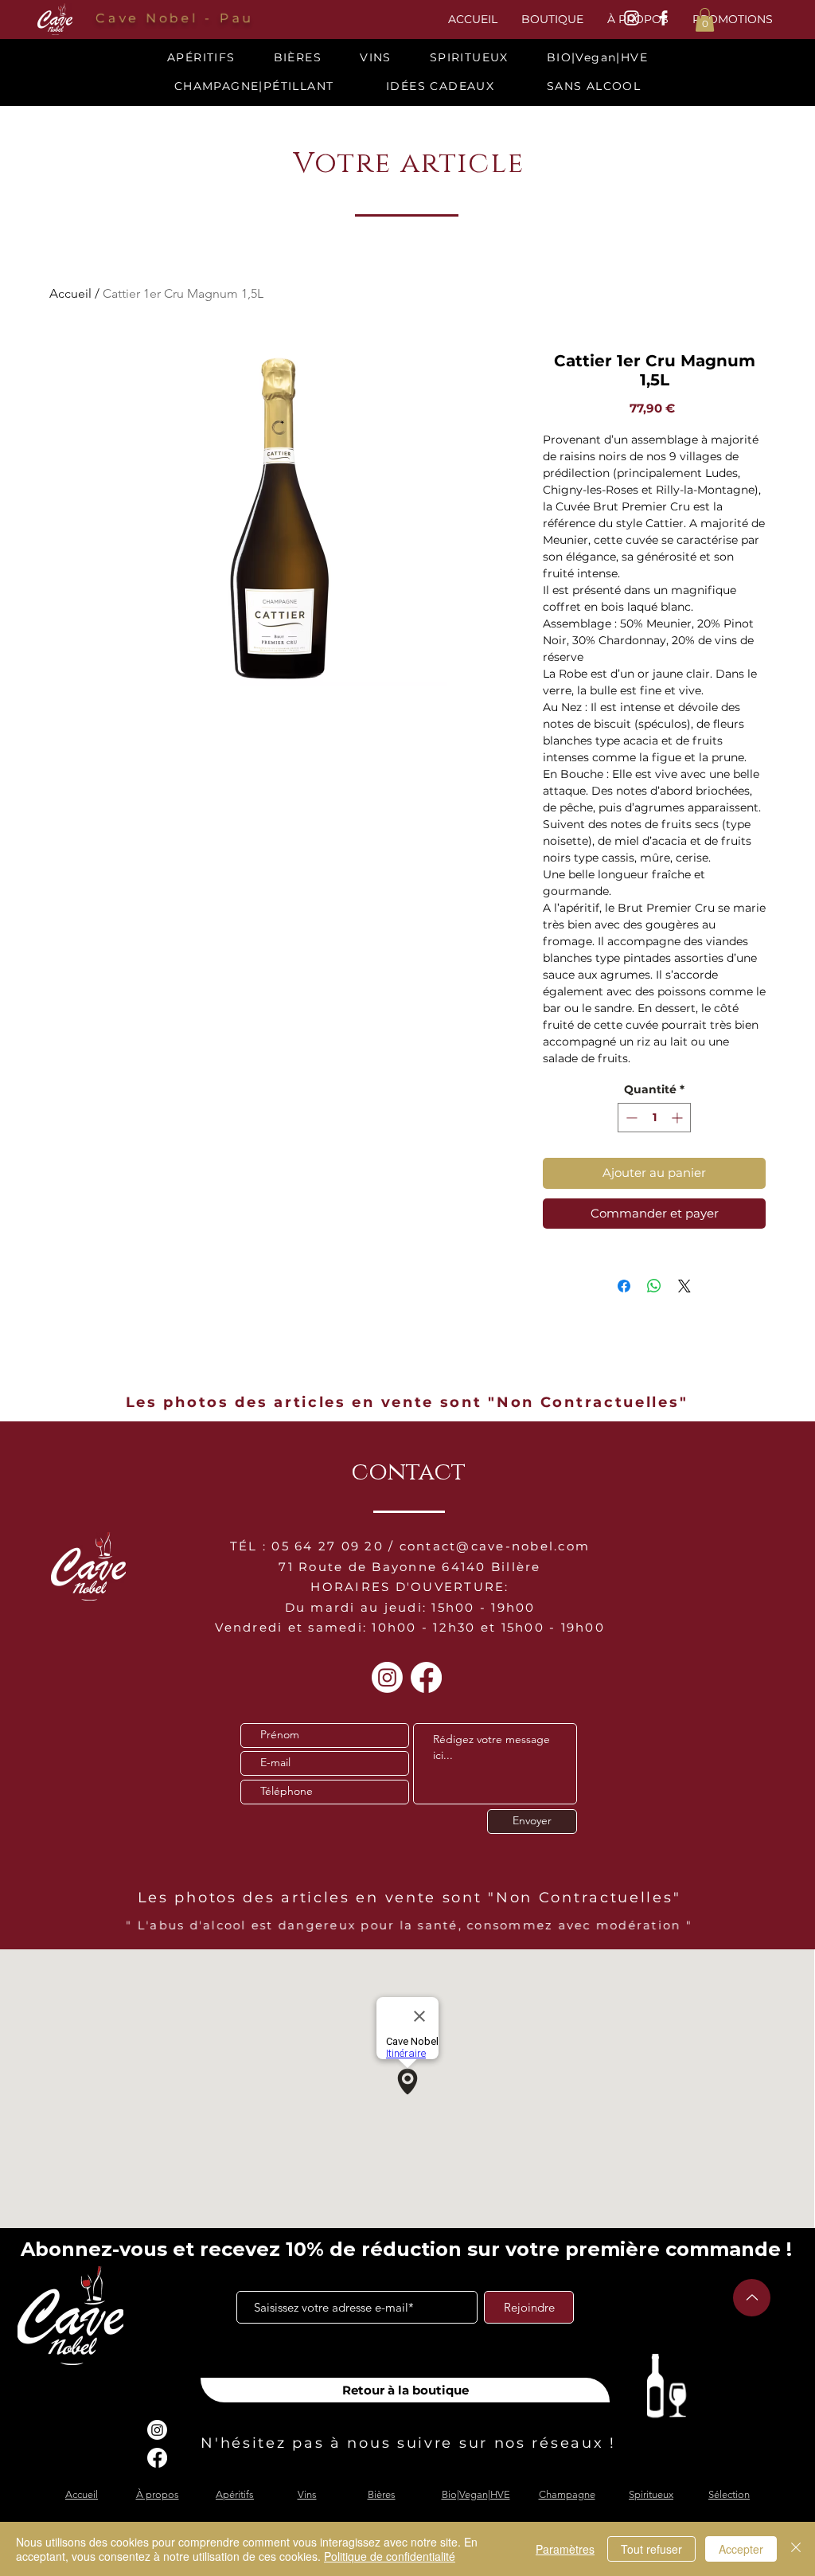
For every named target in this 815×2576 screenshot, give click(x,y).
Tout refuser (651, 2549)
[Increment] (679, 1118)
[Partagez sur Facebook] (624, 1286)
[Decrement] (630, 1118)
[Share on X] (684, 1286)
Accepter (741, 2549)
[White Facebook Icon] (663, 18)
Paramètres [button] (565, 2549)
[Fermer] (796, 2549)
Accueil (70, 293)
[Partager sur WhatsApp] (654, 1286)
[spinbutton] (654, 1118)
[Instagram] (387, 1677)
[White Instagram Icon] (632, 18)
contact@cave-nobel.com (495, 1546)
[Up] (752, 2298)
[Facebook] (426, 1677)
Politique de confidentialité (390, 2556)
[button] (705, 20)
